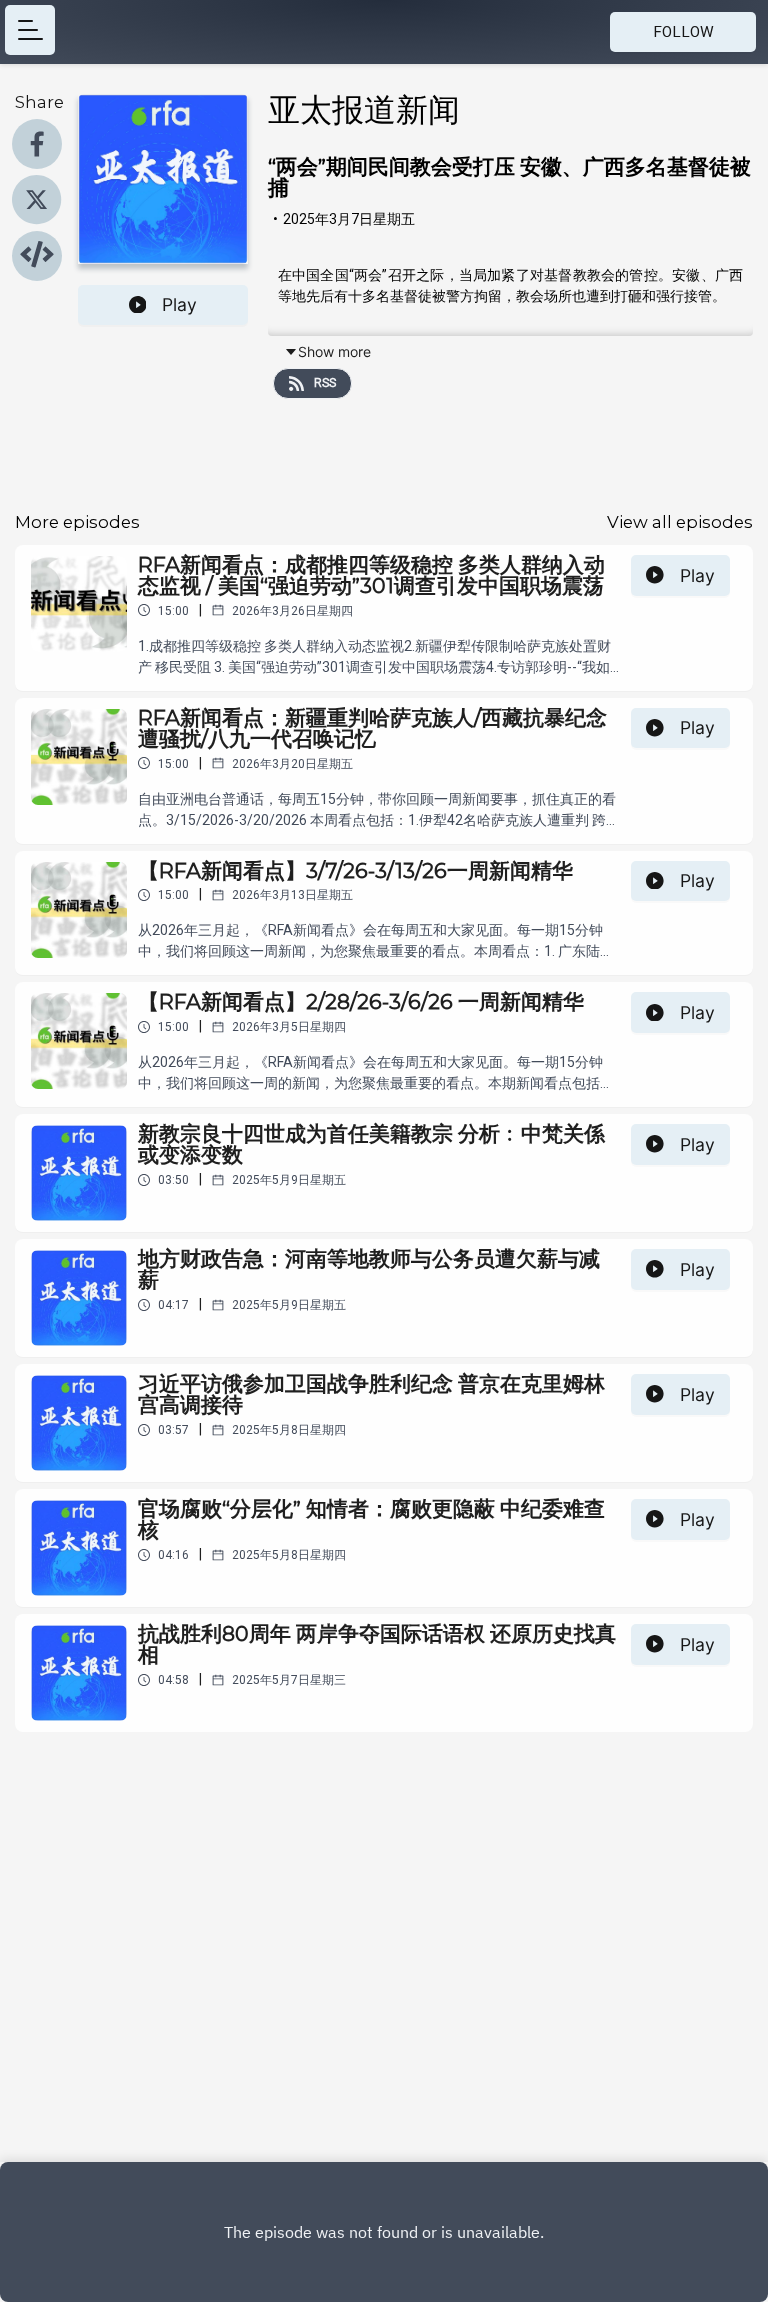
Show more (334, 351)
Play (179, 304)
